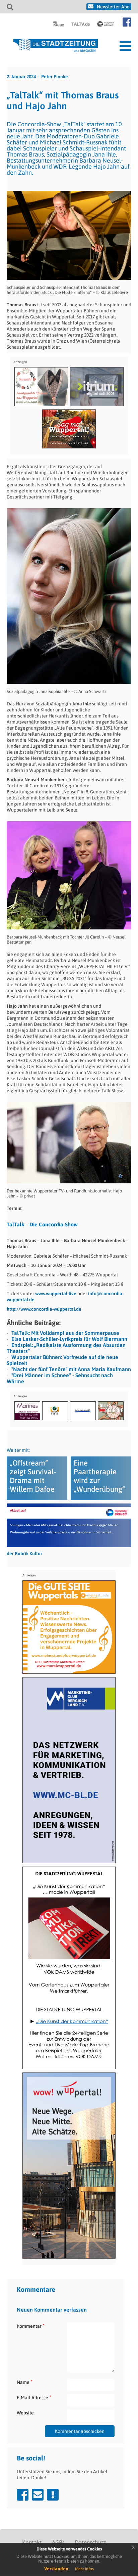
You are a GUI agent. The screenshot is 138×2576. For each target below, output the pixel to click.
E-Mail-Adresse (34, 2397)
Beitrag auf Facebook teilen (23, 2495)
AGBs (58, 2542)
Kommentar (31, 2326)
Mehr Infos (84, 2569)
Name (25, 2382)
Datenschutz (90, 2542)
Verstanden (56, 2569)
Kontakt (32, 2542)
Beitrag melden (53, 2495)
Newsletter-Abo (113, 7)
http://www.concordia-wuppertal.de (44, 1309)
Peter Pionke (55, 77)
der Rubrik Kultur (24, 1554)
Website (25, 2413)
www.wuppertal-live (56, 1294)
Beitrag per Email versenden (38, 2495)
